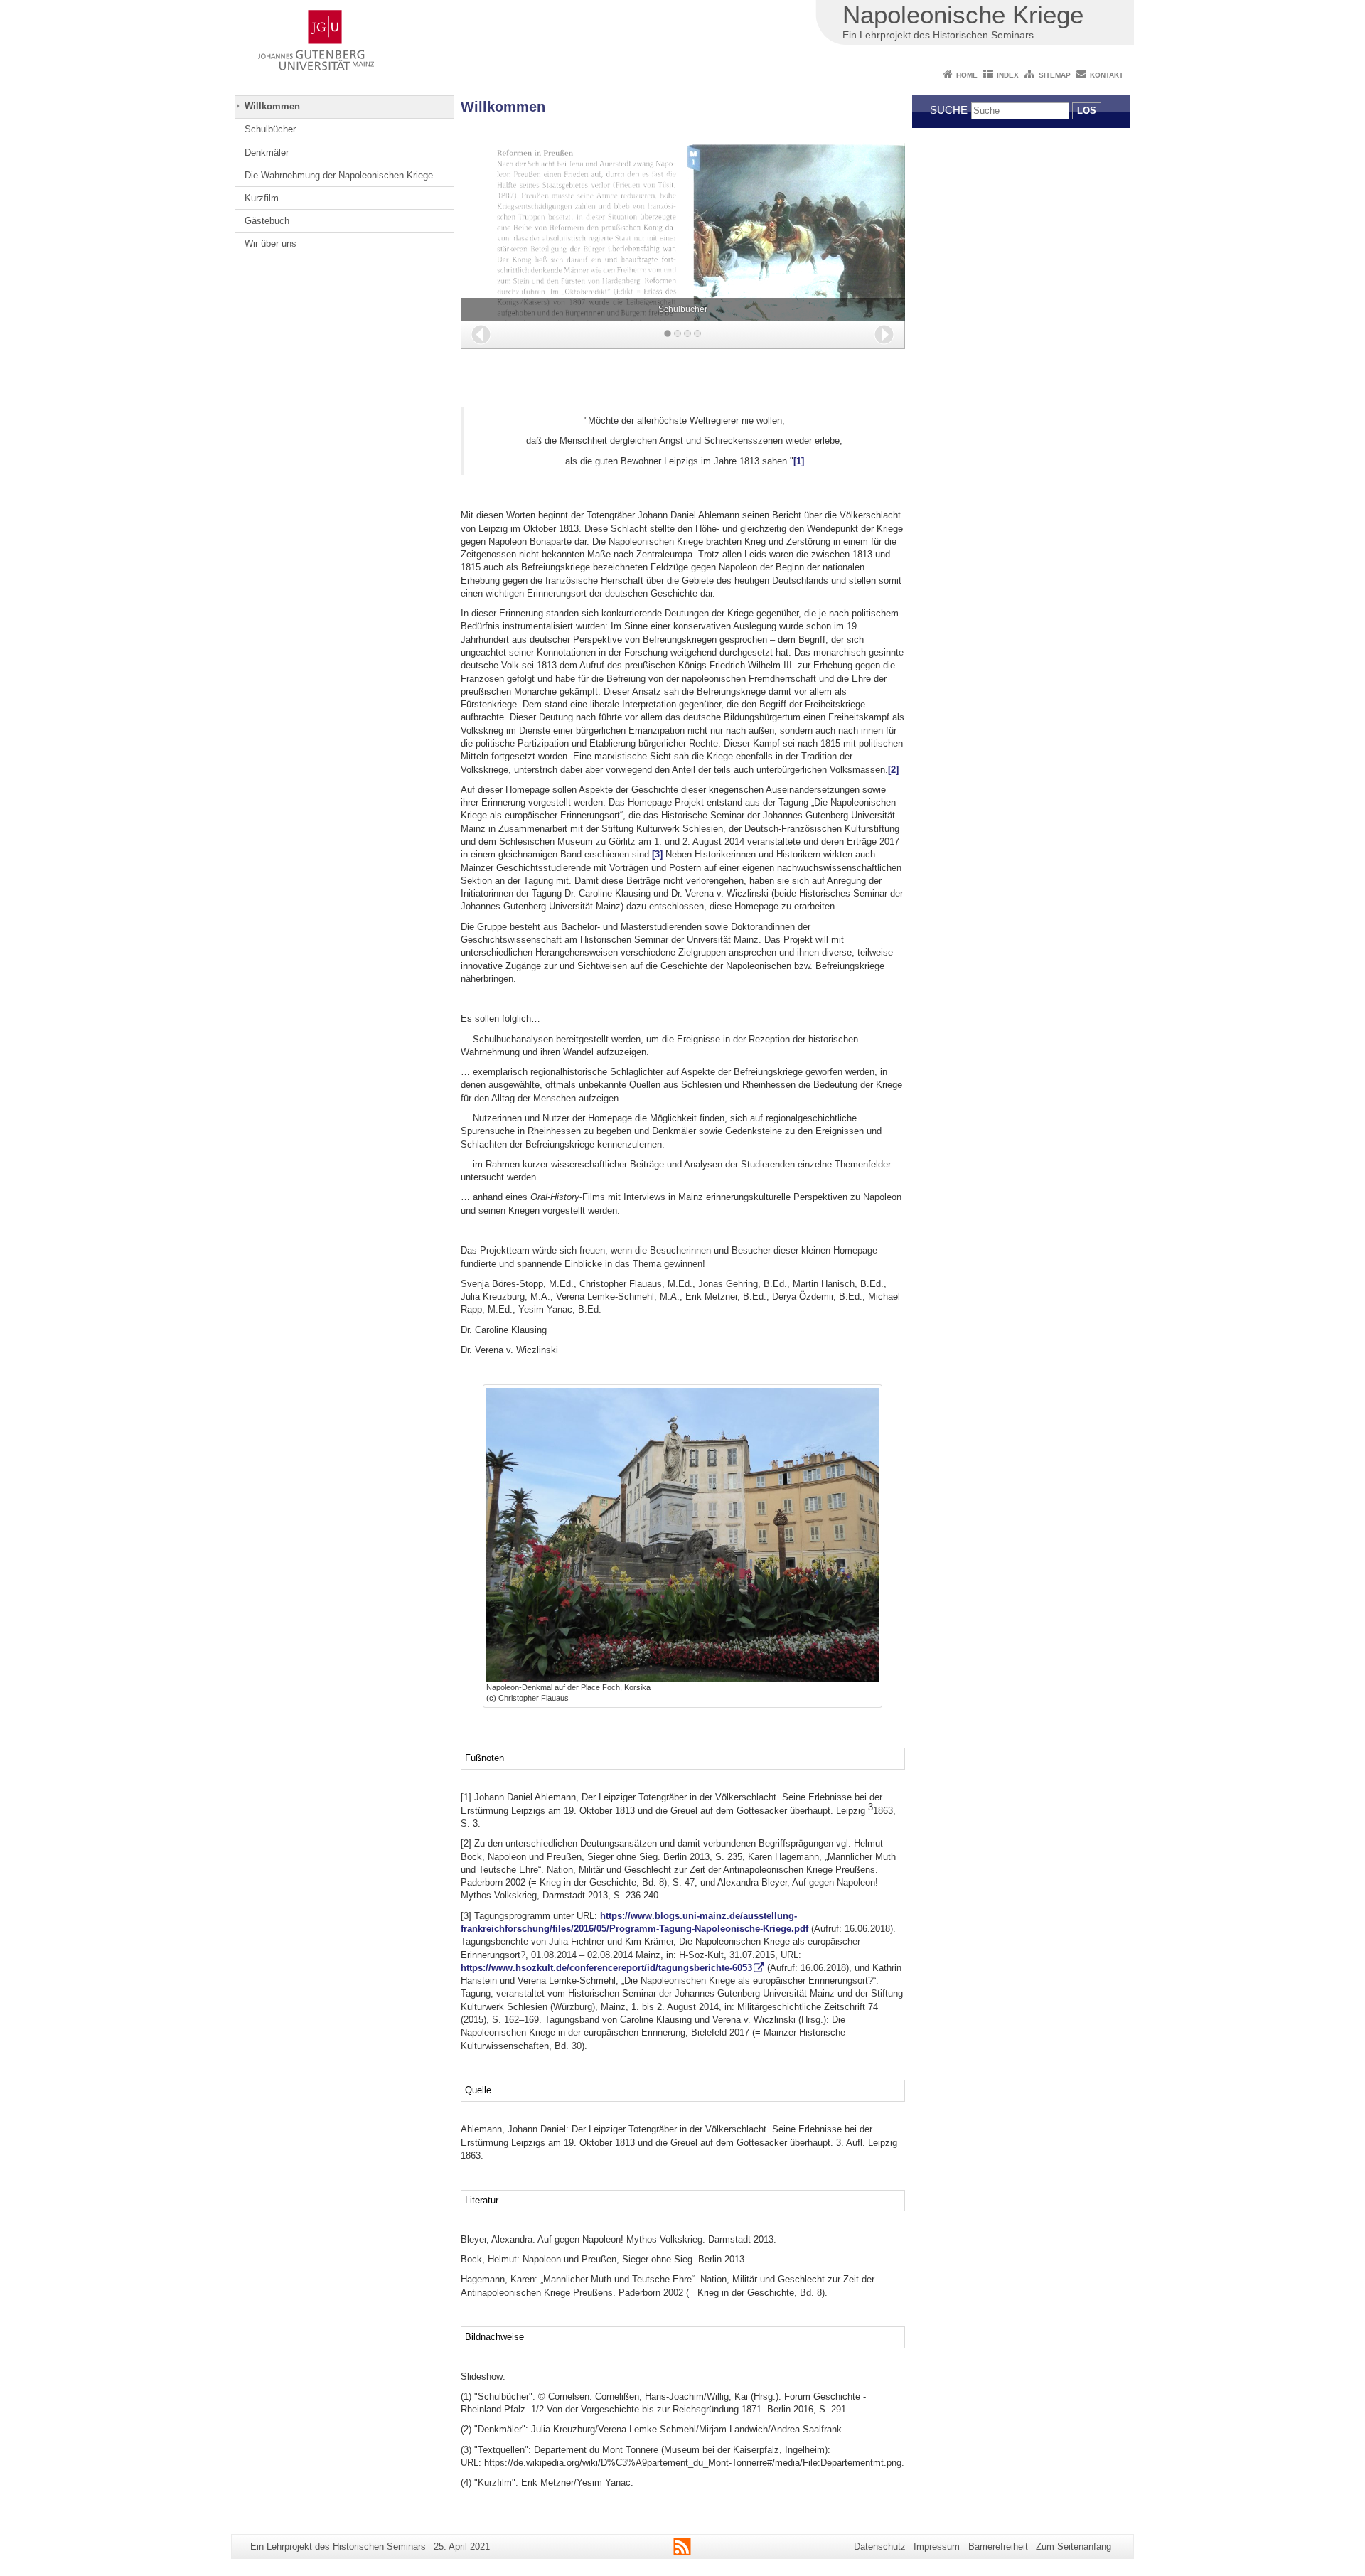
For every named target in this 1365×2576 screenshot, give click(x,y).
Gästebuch (267, 221)
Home (967, 75)
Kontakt (1107, 75)
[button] (481, 335)
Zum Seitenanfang (1074, 2546)
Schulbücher (270, 129)
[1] (799, 461)
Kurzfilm (262, 198)
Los (1087, 111)
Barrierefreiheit (998, 2546)
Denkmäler (267, 153)
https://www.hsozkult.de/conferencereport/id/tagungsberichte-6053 (606, 1968)
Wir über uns (271, 244)
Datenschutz (880, 2546)
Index (1008, 75)
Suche (949, 110)
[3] (657, 854)
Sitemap (1055, 75)
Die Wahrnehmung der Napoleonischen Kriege (339, 175)
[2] (893, 770)
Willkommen (272, 106)
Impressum (937, 2546)
